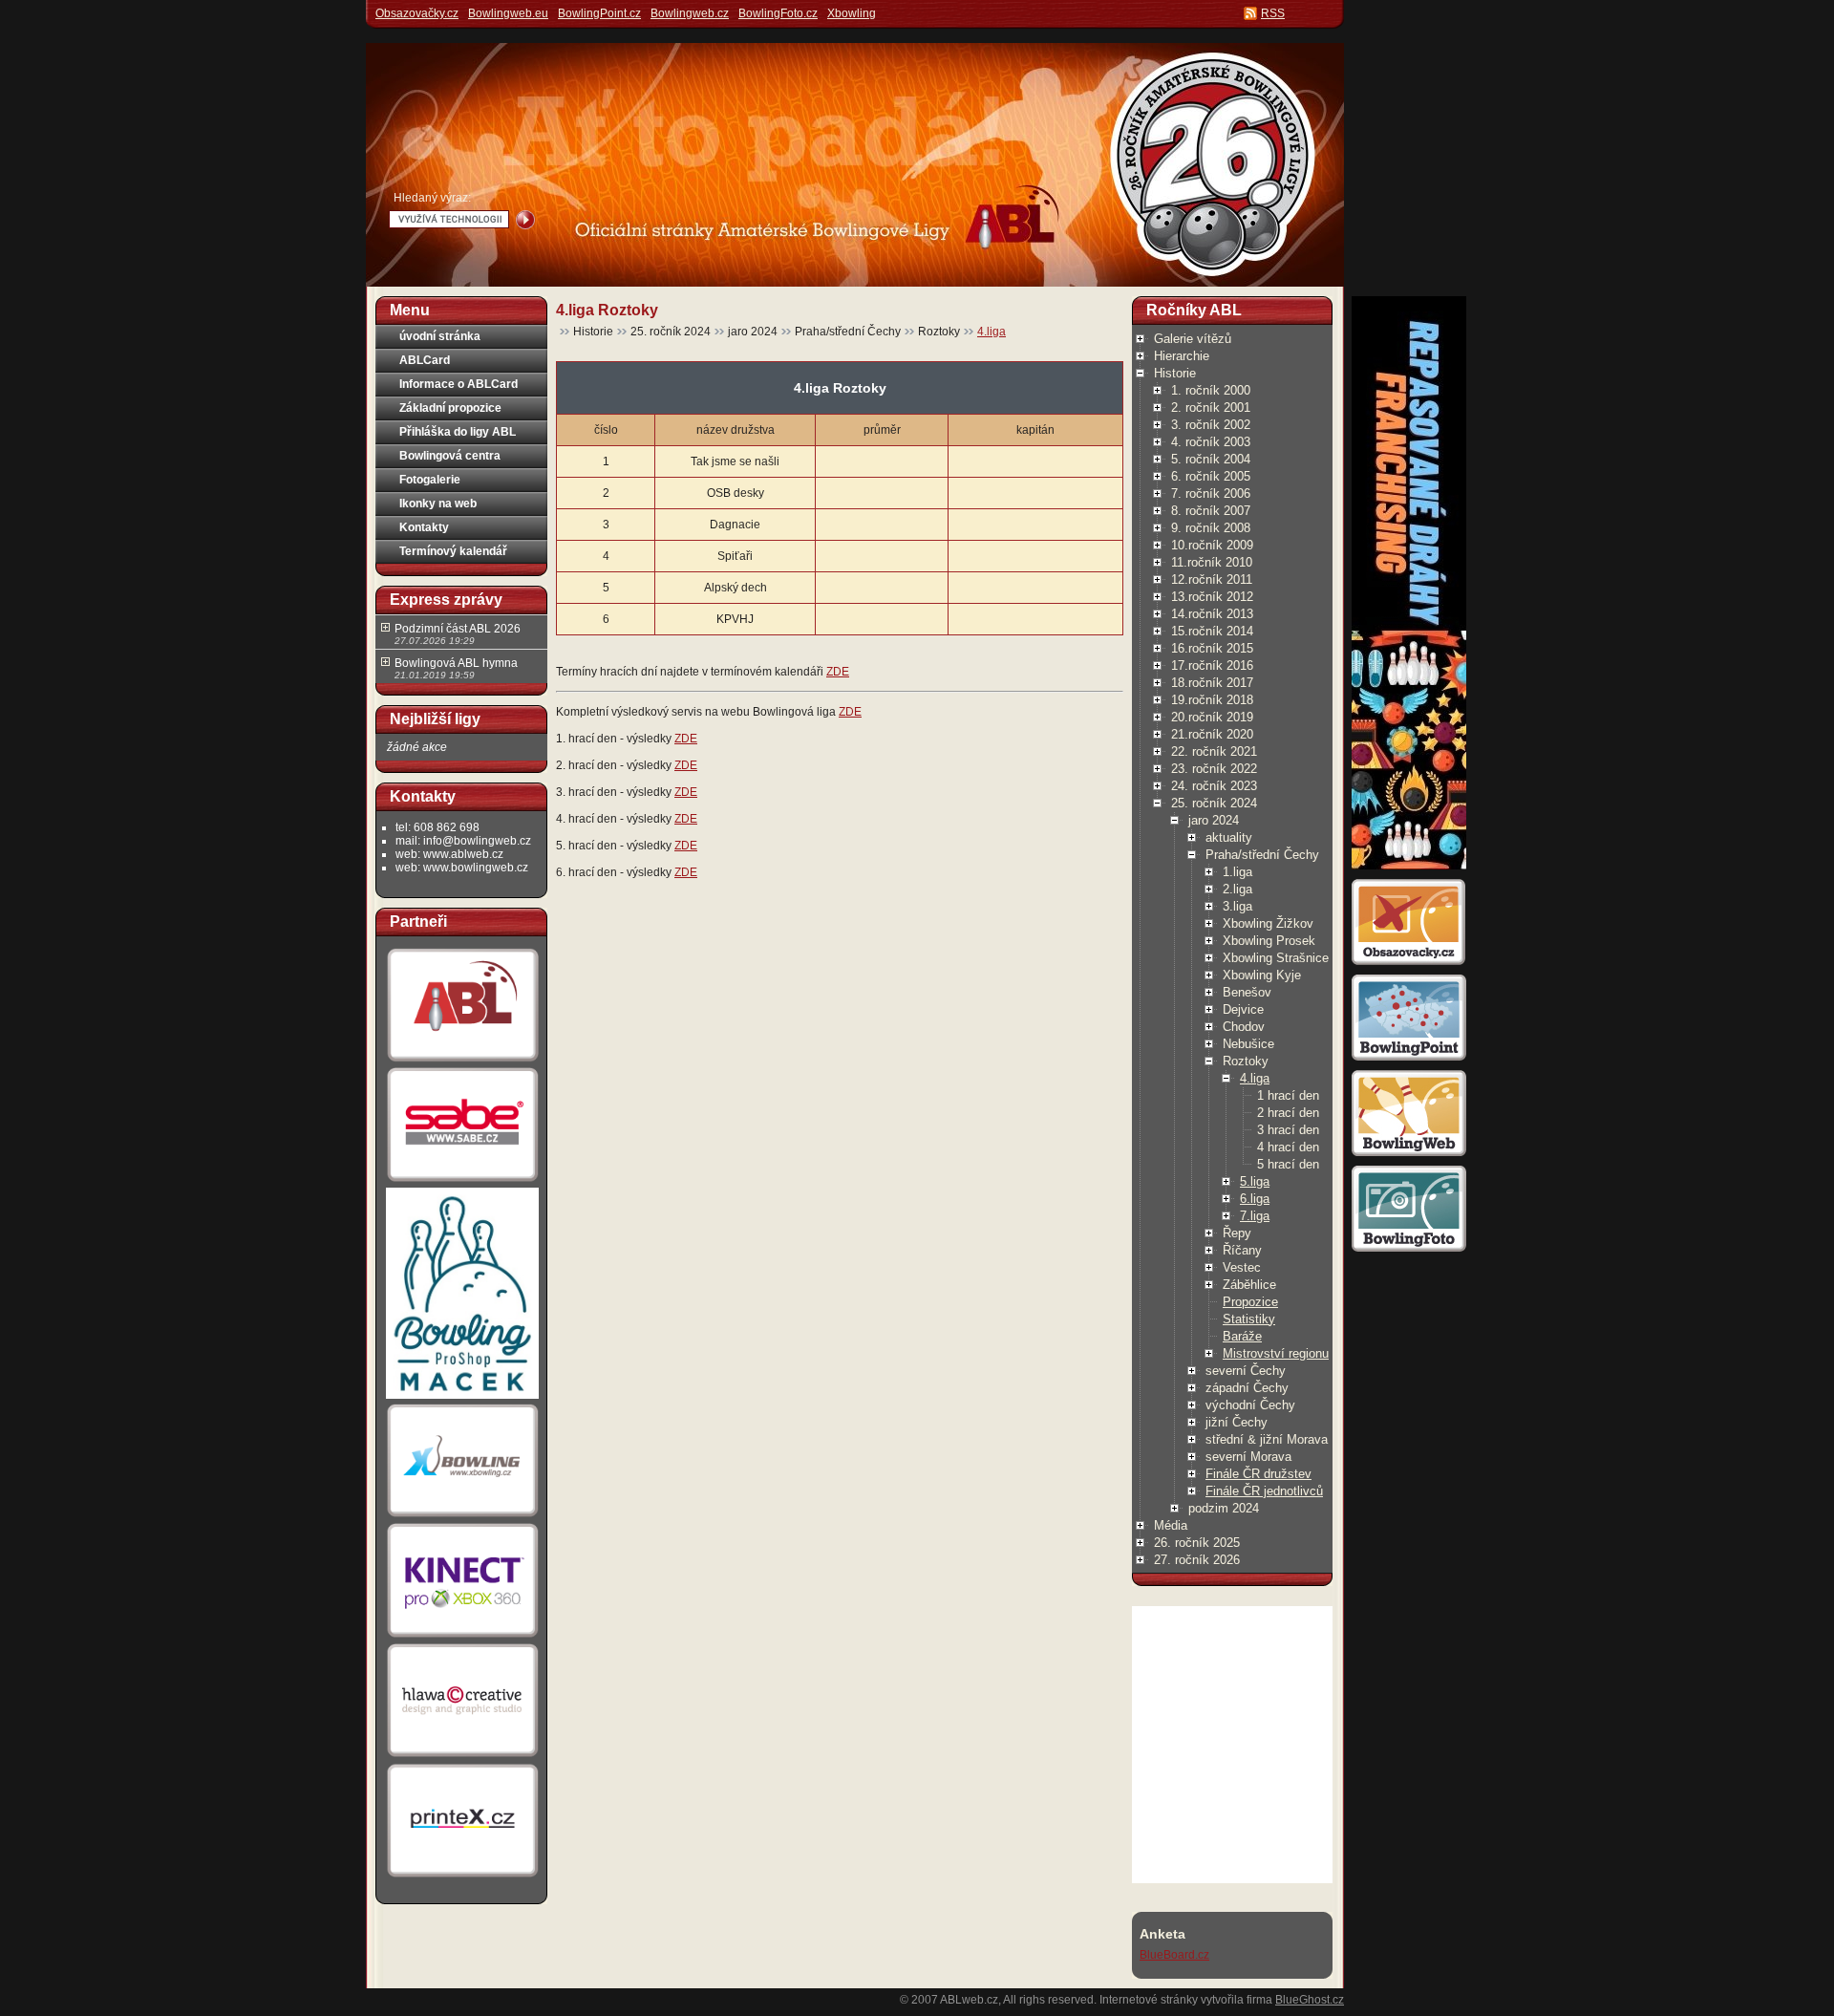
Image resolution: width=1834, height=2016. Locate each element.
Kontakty (424, 527)
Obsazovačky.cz (417, 13)
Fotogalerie (430, 480)
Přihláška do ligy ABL (458, 432)
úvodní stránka (440, 336)
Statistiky (1249, 1319)
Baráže (1242, 1336)
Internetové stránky (1149, 2000)
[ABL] (462, 1062)
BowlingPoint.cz (599, 13)
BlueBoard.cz (1174, 1955)
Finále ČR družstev (1258, 1474)
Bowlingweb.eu (508, 13)
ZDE (838, 672)
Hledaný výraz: (432, 198)
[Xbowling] (462, 1517)
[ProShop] (462, 1398)
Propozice (1250, 1302)
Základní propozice (450, 408)
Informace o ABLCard (458, 384)
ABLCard (425, 360)
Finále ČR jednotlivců (1264, 1491)
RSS (1273, 13)
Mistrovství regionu (1276, 1353)
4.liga (992, 332)
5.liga (1255, 1181)
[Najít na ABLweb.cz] (525, 220)
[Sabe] (462, 1182)
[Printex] (462, 1877)
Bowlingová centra (450, 456)
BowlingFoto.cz (778, 13)
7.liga (1255, 1216)
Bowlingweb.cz (690, 13)
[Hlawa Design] (462, 1757)
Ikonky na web (438, 504)
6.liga (1255, 1199)
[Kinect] (462, 1638)
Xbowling (852, 13)
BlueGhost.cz (1310, 2000)
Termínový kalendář (453, 551)
